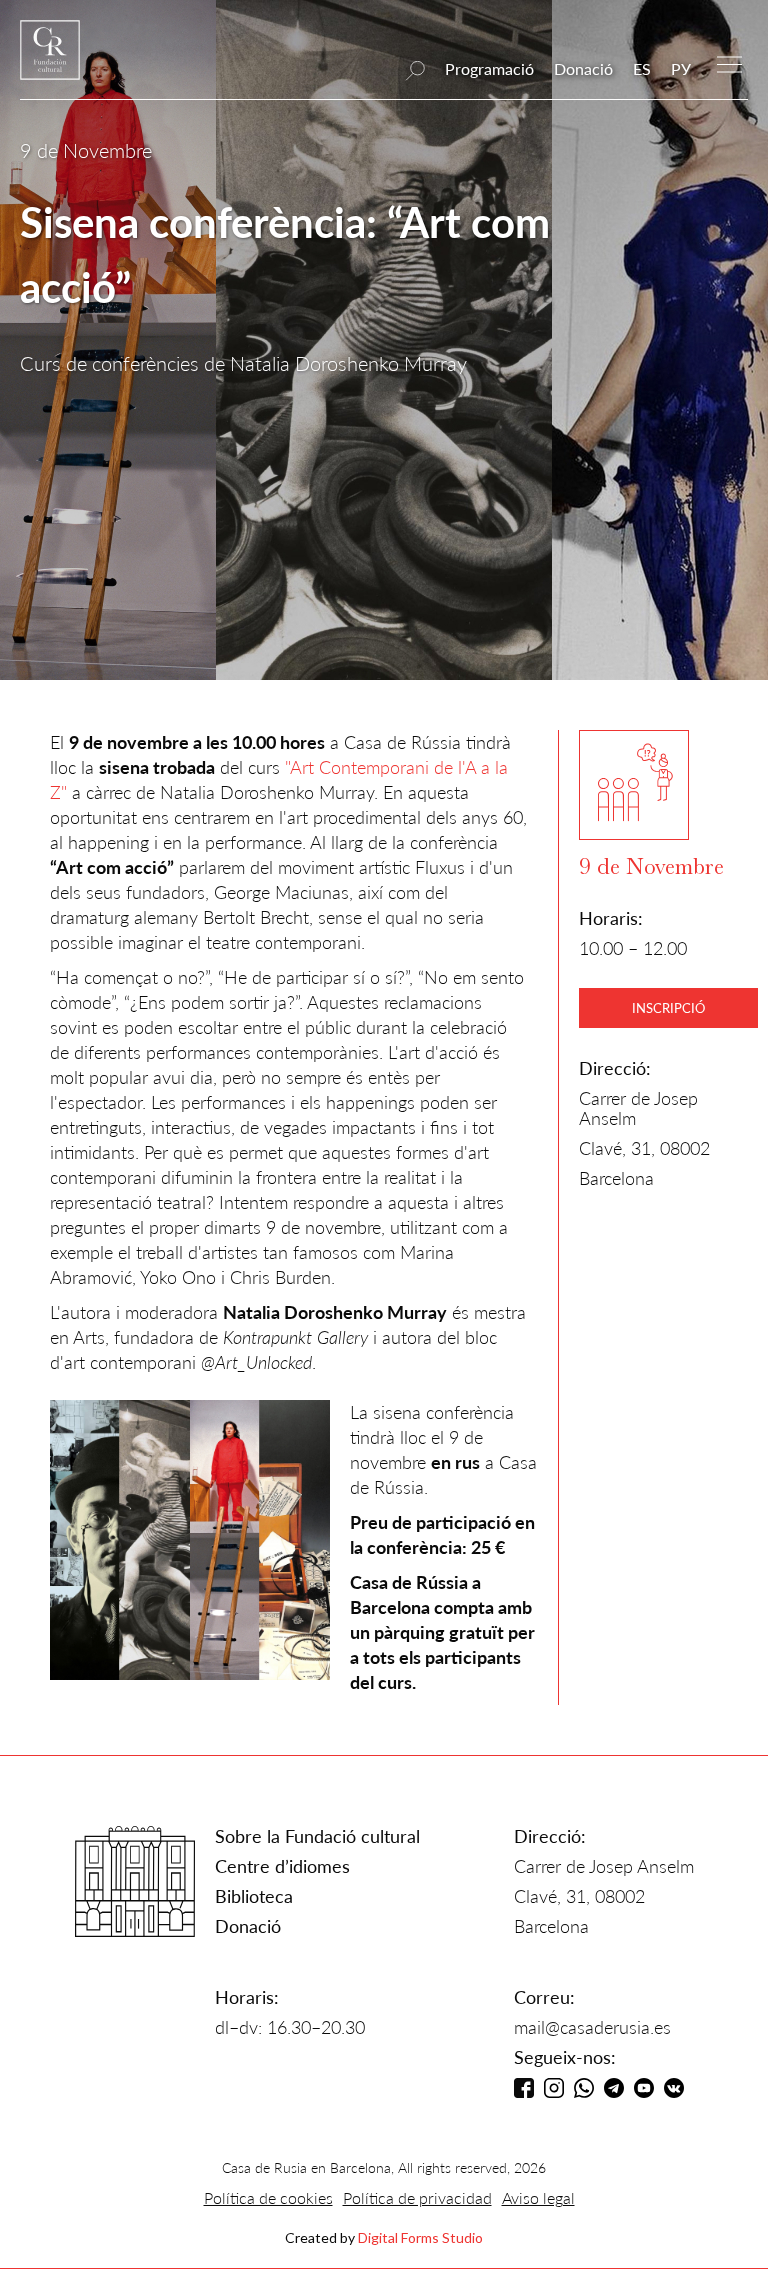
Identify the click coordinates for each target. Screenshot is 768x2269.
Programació (489, 68)
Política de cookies (268, 2197)
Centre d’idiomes (282, 1866)
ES (642, 68)
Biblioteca (254, 1896)
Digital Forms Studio (420, 2237)
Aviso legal (538, 2197)
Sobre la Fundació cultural (317, 1836)
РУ (681, 68)
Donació (583, 68)
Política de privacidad (417, 2197)
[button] (729, 62)
